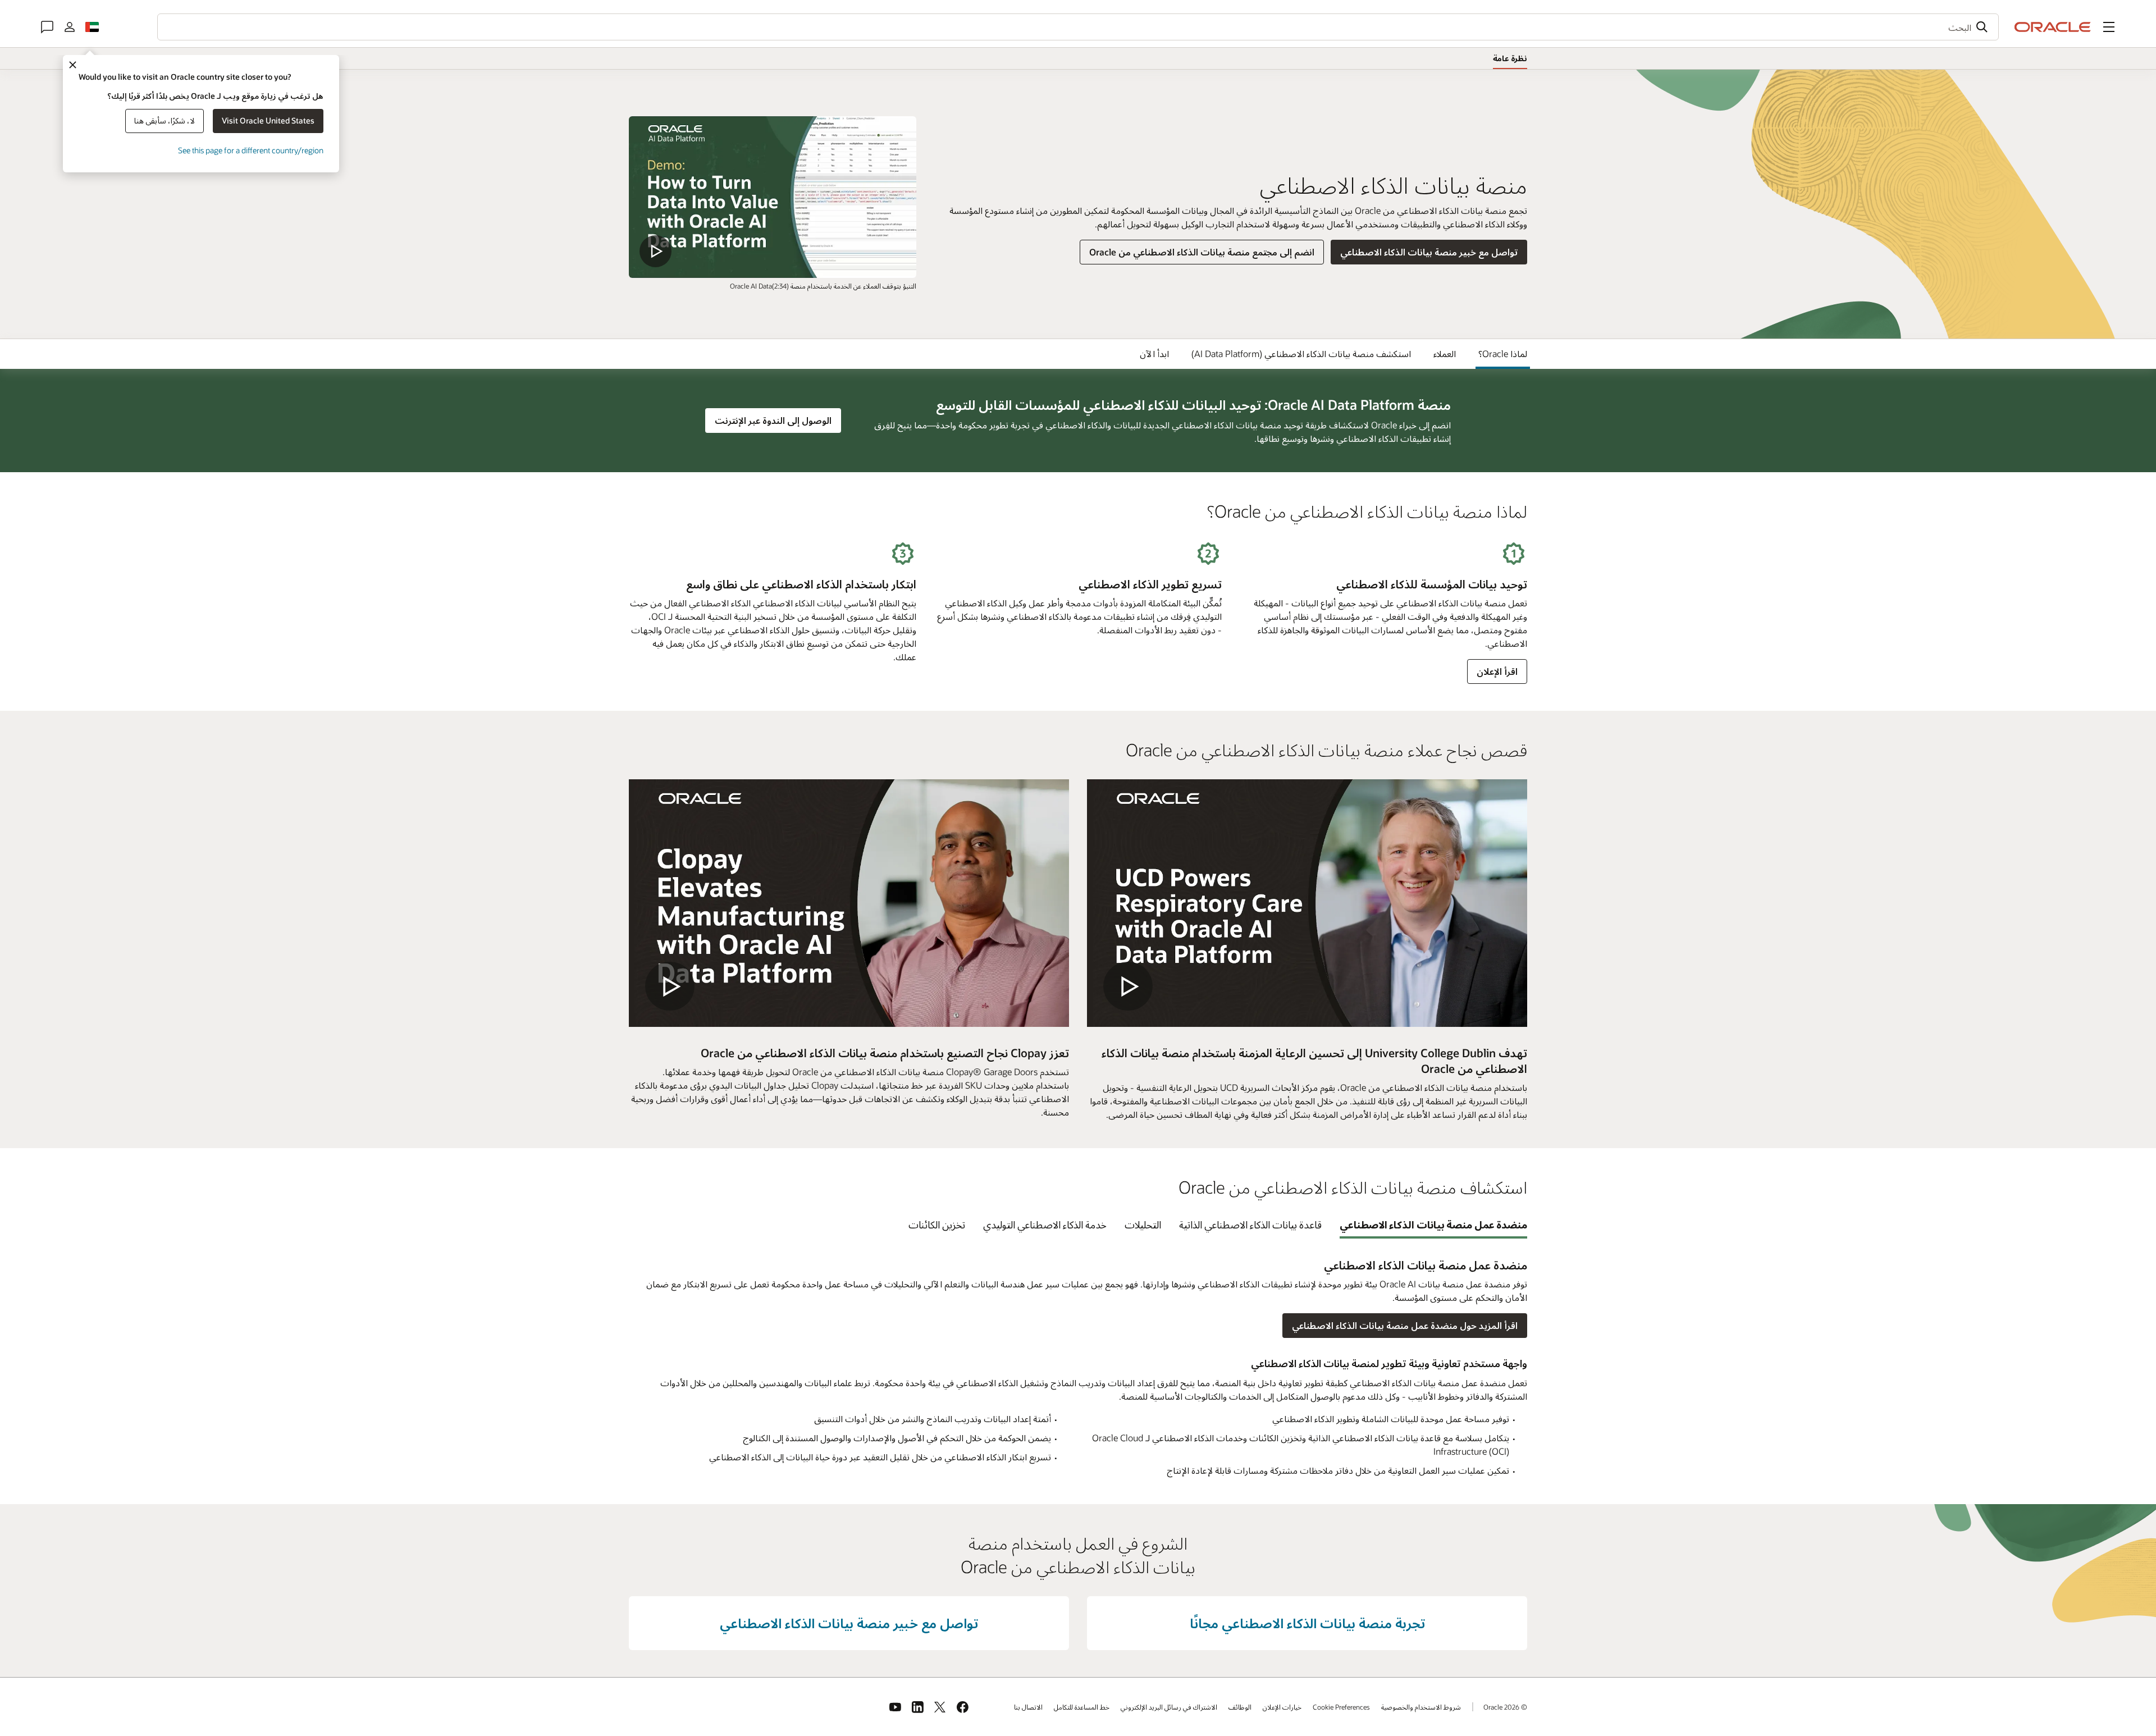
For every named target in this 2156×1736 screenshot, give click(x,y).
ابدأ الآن (1154, 353)
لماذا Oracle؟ (1503, 353)
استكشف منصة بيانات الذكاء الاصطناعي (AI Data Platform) (1301, 353)
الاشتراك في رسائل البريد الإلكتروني (1169, 1707)
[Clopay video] (849, 903)
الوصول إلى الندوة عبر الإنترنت (769, 420)
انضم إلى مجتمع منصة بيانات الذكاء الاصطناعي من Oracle (1202, 252)
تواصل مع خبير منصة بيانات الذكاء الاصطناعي (1429, 252)
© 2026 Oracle (1505, 1707)
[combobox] (1078, 27)
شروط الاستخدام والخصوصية (1421, 1707)
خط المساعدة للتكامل (1082, 1707)
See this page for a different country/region (251, 150)
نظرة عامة (1510, 58)
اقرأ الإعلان (1497, 671)
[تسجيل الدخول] (70, 27)
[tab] (1434, 1225)
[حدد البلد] (92, 27)
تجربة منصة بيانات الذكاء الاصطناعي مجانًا (1307, 1623)
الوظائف (1240, 1707)
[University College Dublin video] (1307, 903)
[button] (2109, 27)
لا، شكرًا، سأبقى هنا (165, 120)
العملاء (1445, 353)
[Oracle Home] (2053, 27)
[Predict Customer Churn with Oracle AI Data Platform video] (773, 197)
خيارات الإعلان (1282, 1707)
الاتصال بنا (1028, 1707)
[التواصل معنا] (47, 27)
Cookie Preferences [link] (1341, 1707)
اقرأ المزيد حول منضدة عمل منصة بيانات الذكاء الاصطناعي (1405, 1325)
